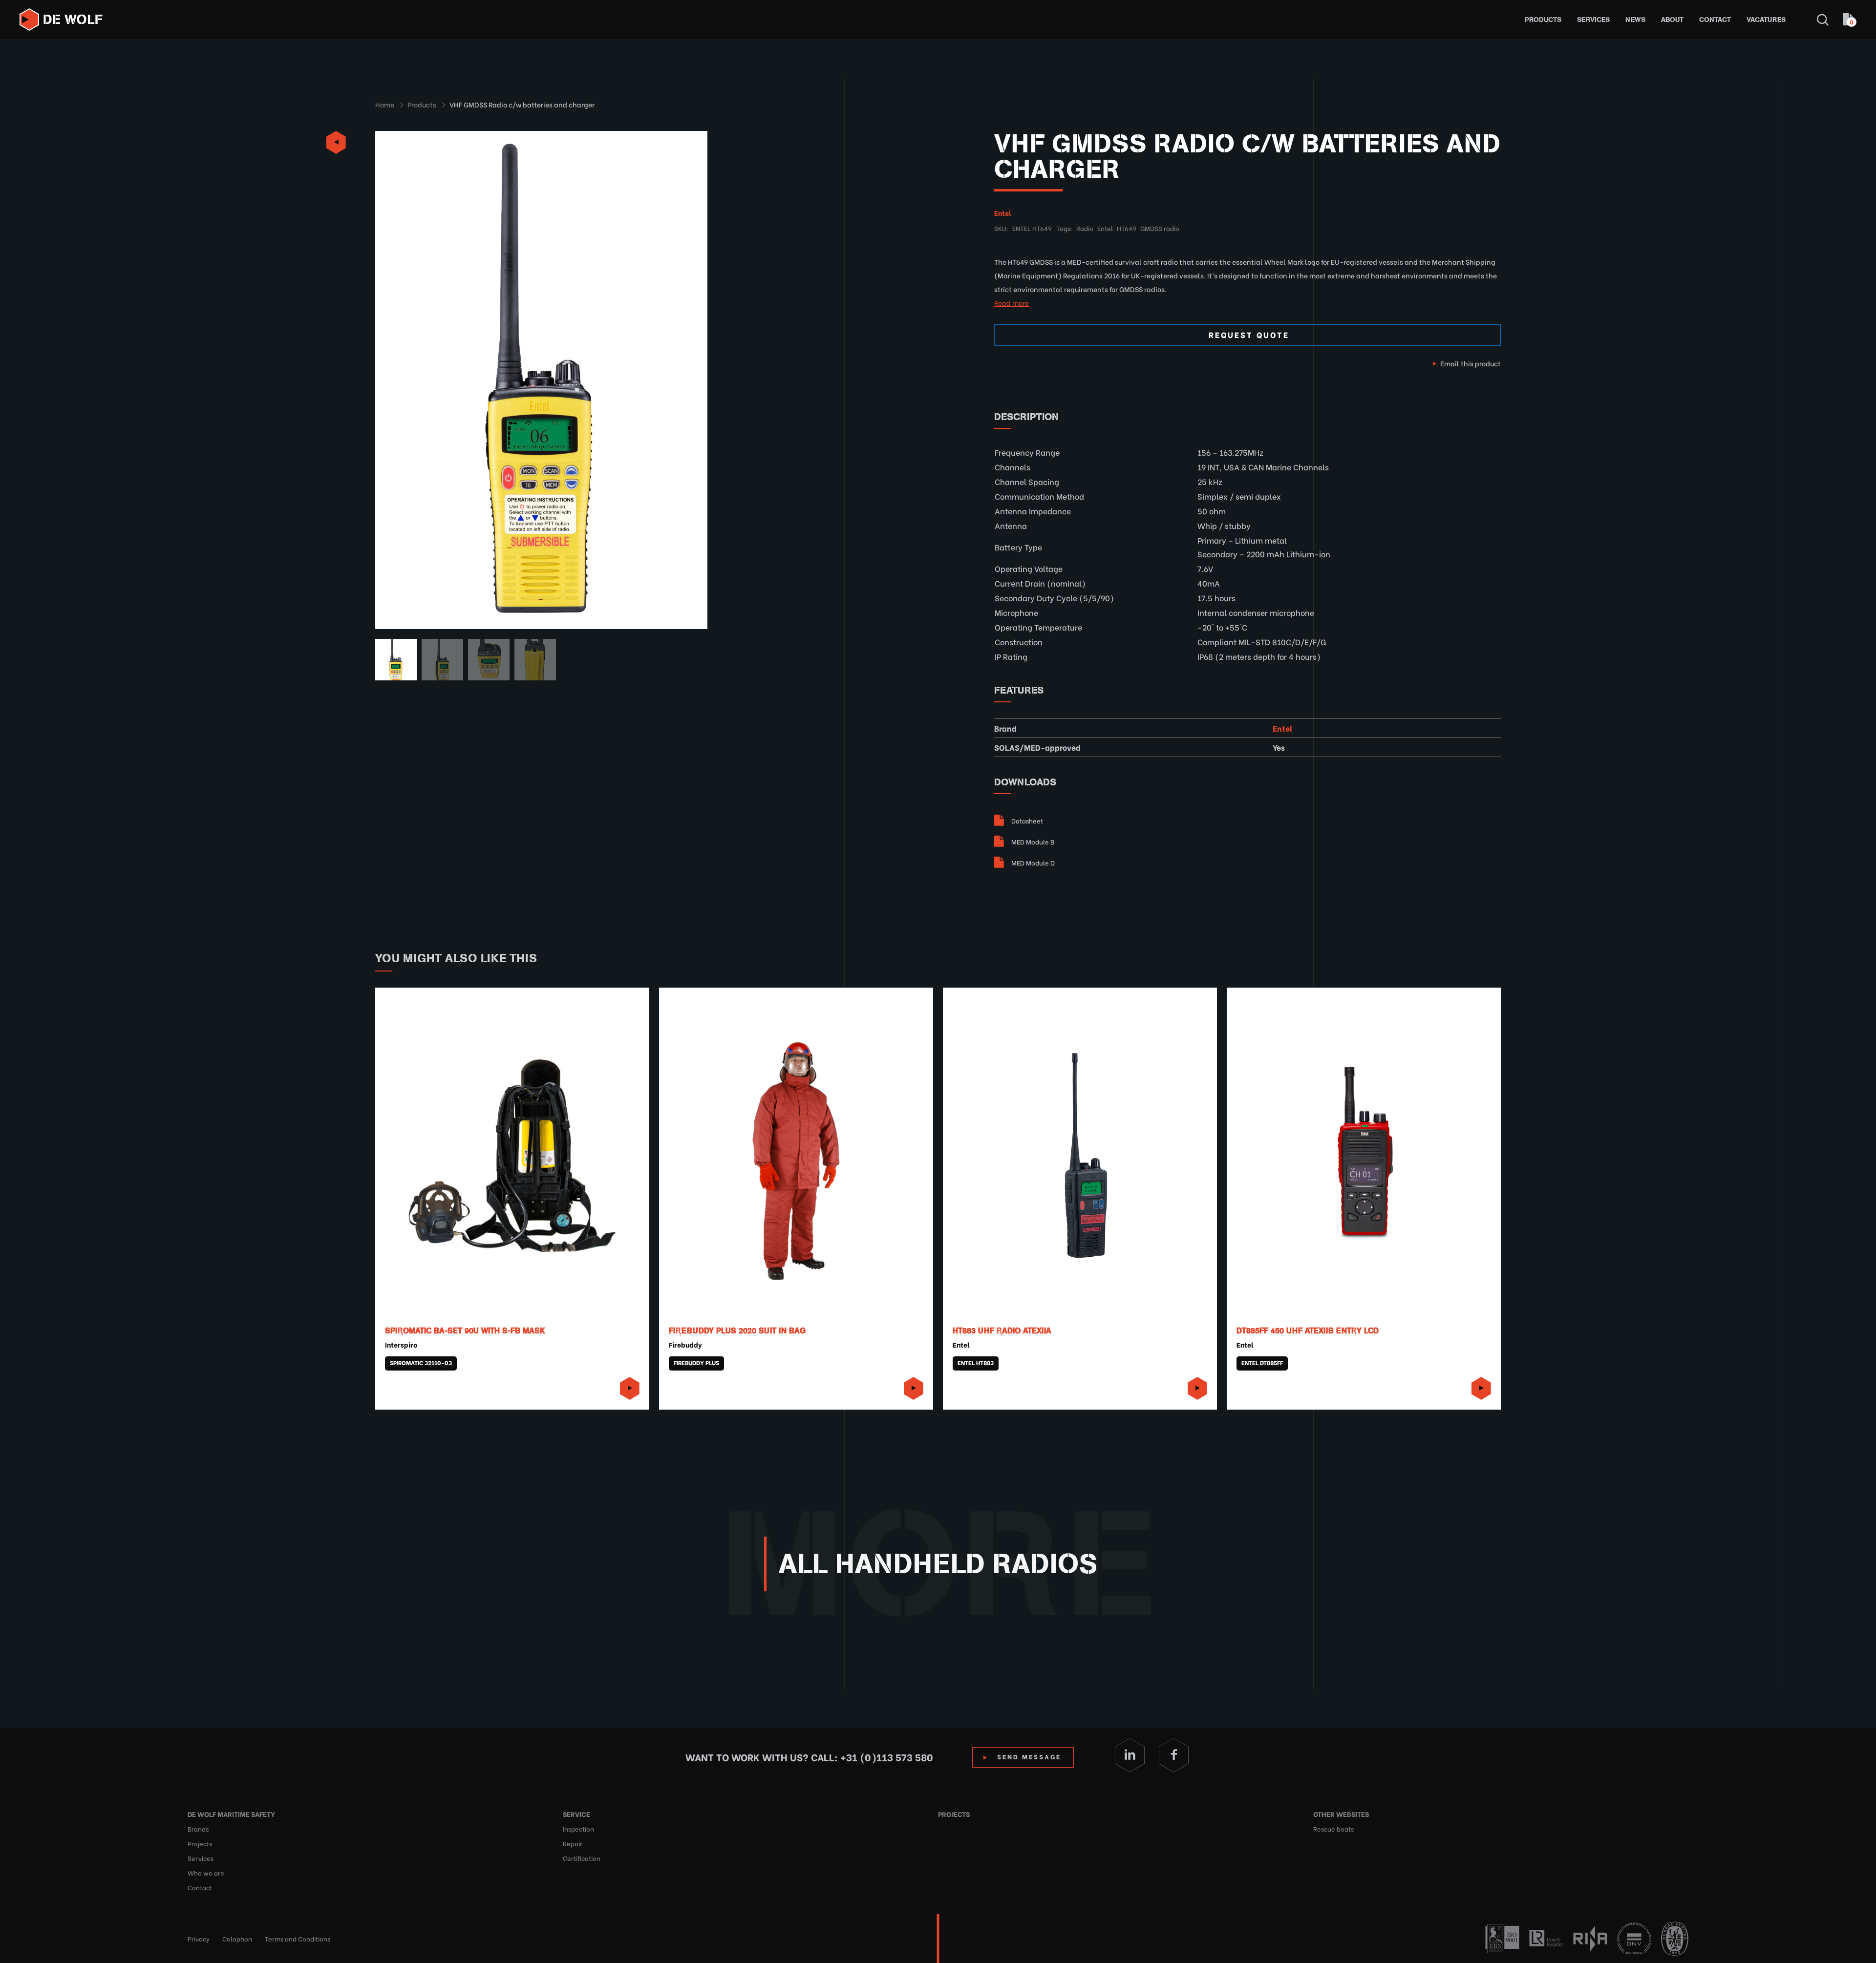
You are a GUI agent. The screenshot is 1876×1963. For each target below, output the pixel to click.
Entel (1003, 213)
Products (1543, 20)
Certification (582, 1858)
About (1672, 20)
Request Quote (1249, 334)
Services (1593, 20)
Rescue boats (1333, 1828)
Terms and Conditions (298, 1938)
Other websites (1341, 1814)
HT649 (1127, 228)
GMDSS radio (1160, 228)
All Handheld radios (938, 1564)
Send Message (1029, 1756)
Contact (1715, 20)
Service (576, 1814)
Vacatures (1766, 20)
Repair (573, 1843)
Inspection (578, 1828)
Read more (1012, 303)
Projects (200, 1843)
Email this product (1471, 363)
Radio (1085, 228)
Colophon (237, 1938)
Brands (198, 1828)
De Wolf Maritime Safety (231, 1814)
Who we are (206, 1872)
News (1635, 20)
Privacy (199, 1938)
